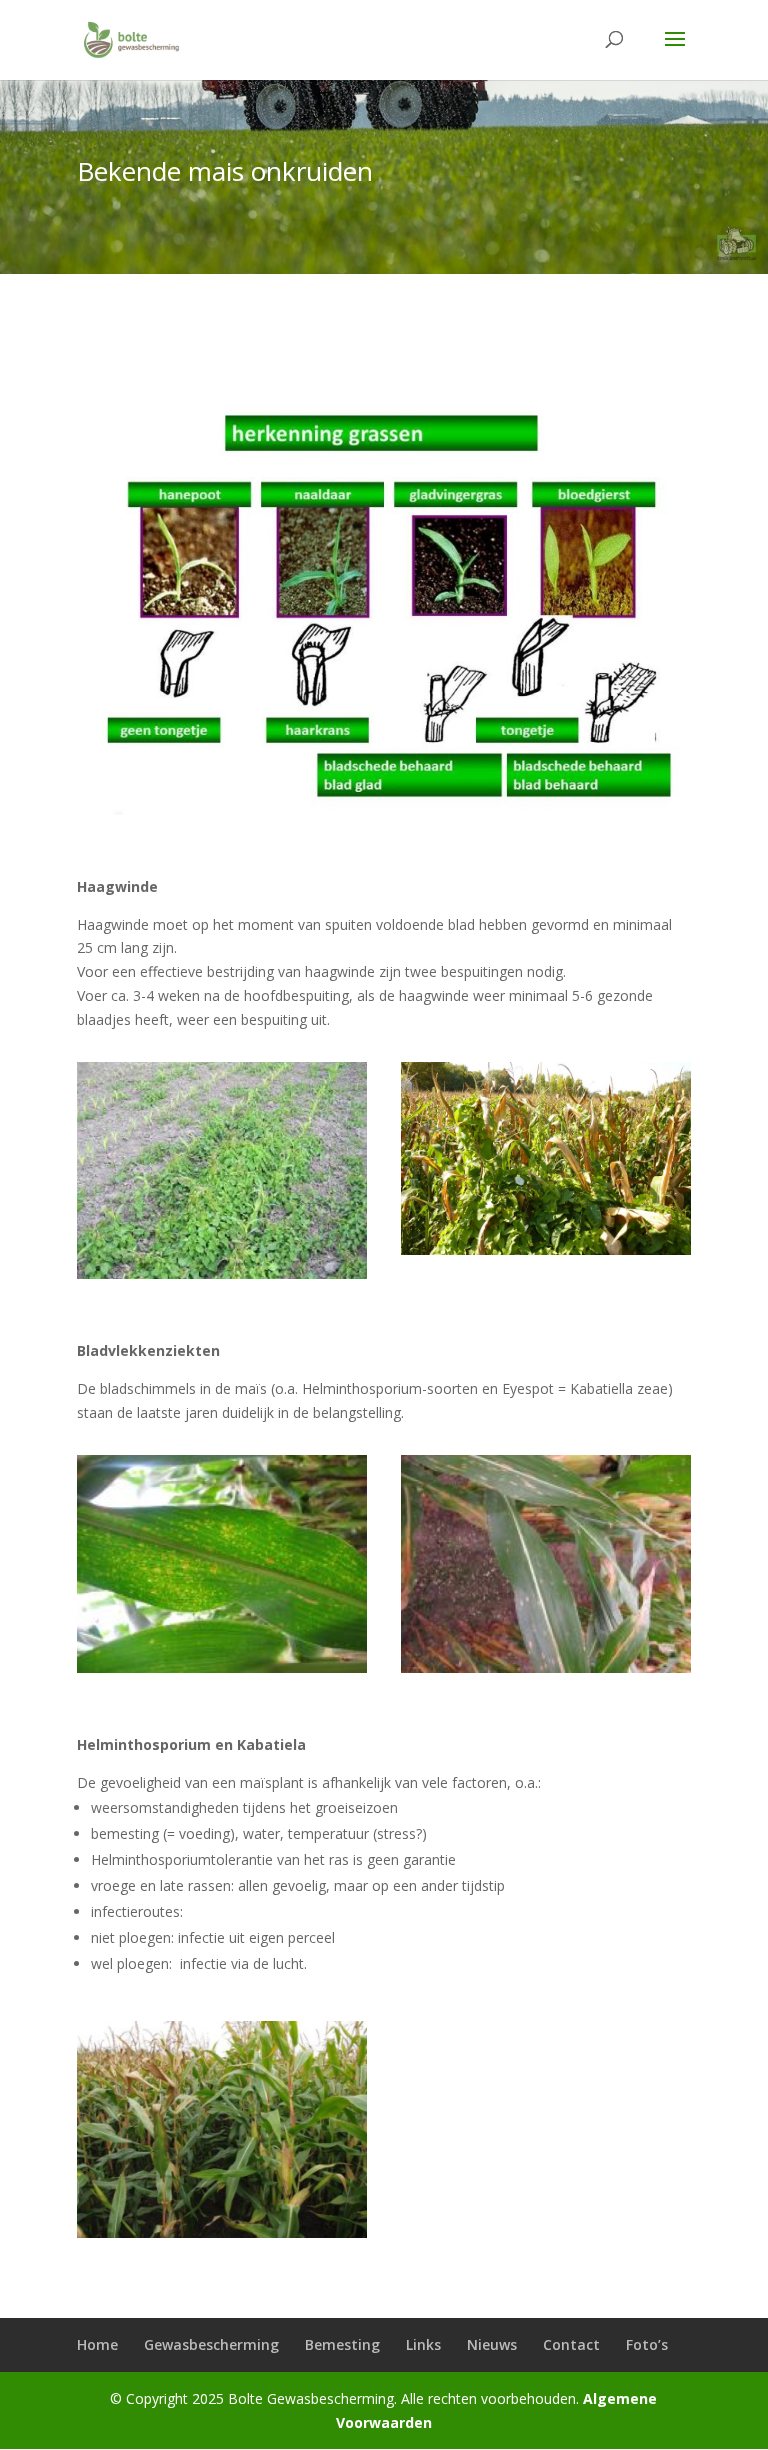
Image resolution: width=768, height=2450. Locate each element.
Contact (571, 2344)
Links (423, 2344)
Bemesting (342, 2344)
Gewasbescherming (211, 2344)
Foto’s (647, 2344)
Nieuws (492, 2344)
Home (97, 2344)
